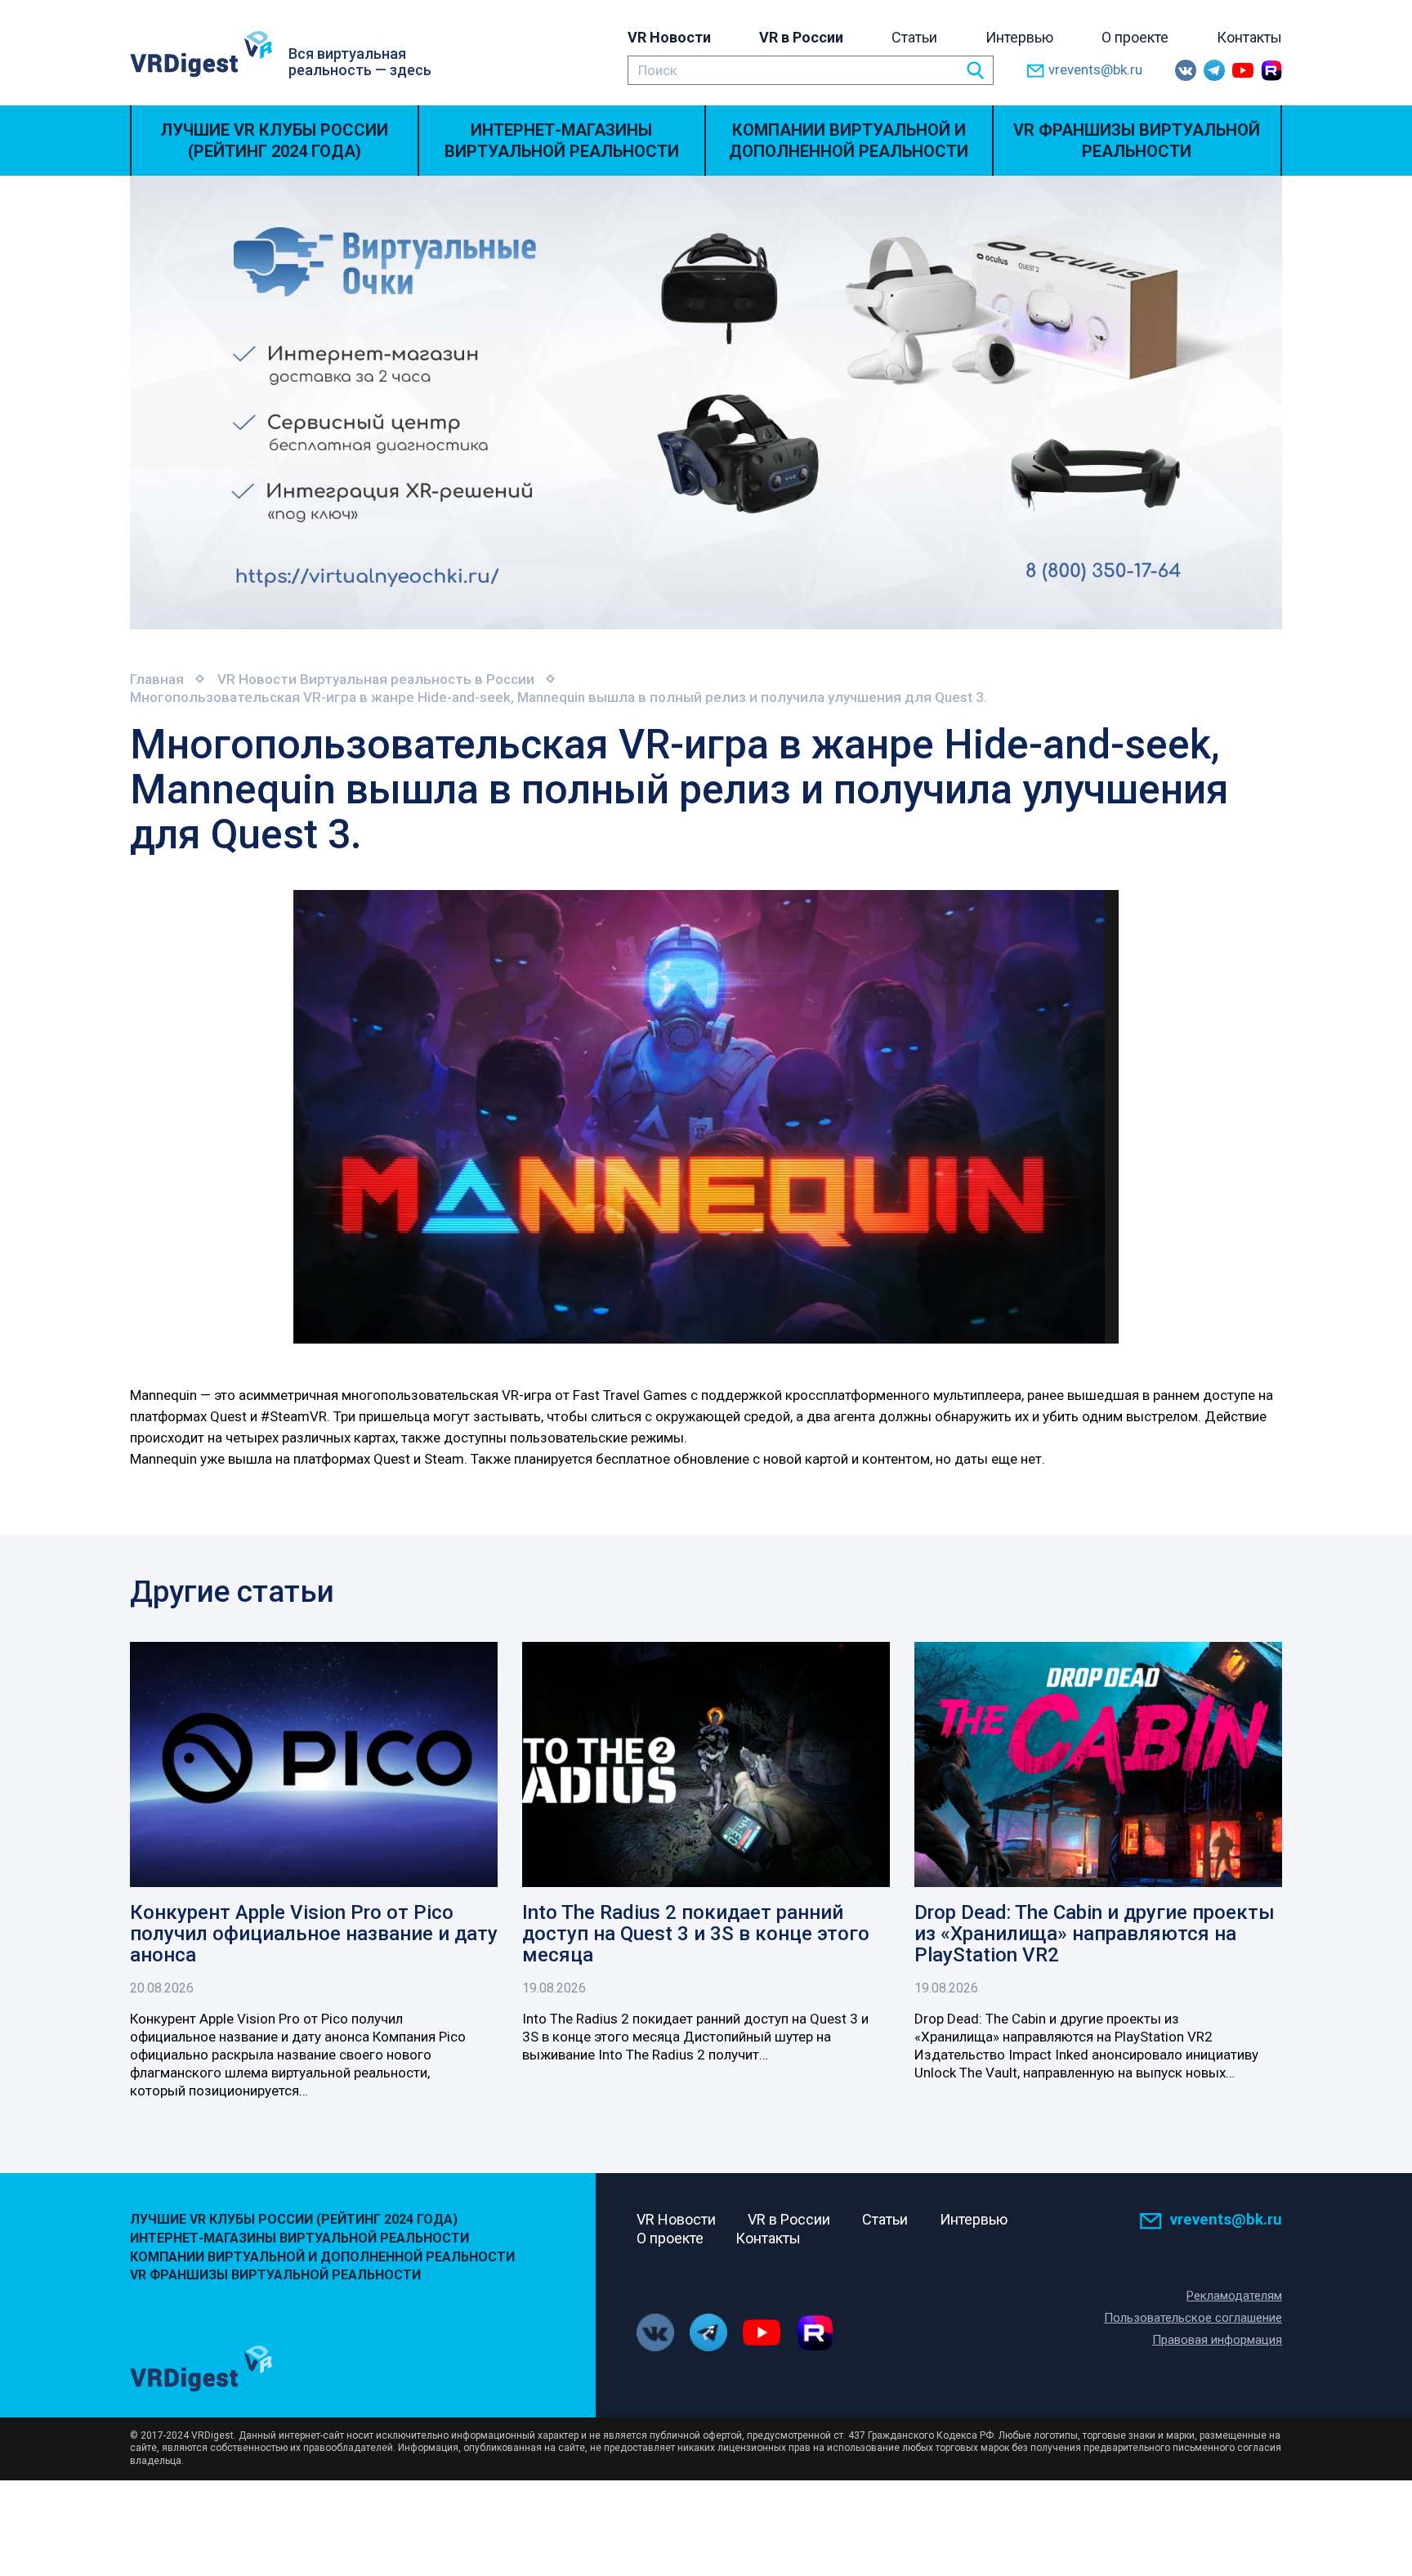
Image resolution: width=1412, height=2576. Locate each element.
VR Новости (669, 37)
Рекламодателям (1234, 2296)
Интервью (1019, 37)
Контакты (1249, 37)
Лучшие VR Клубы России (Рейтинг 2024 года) (274, 141)
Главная (157, 679)
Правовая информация (1217, 2340)
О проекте (1135, 37)
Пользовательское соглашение (1193, 2318)
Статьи (914, 37)
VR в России (801, 37)
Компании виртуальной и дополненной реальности (849, 141)
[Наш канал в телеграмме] (1214, 70)
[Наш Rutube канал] (1271, 70)
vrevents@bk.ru (1095, 69)
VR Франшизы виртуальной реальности (1137, 141)
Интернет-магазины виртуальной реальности (562, 141)
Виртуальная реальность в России (417, 679)
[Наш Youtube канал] (1243, 70)
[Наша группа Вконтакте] (1186, 70)
